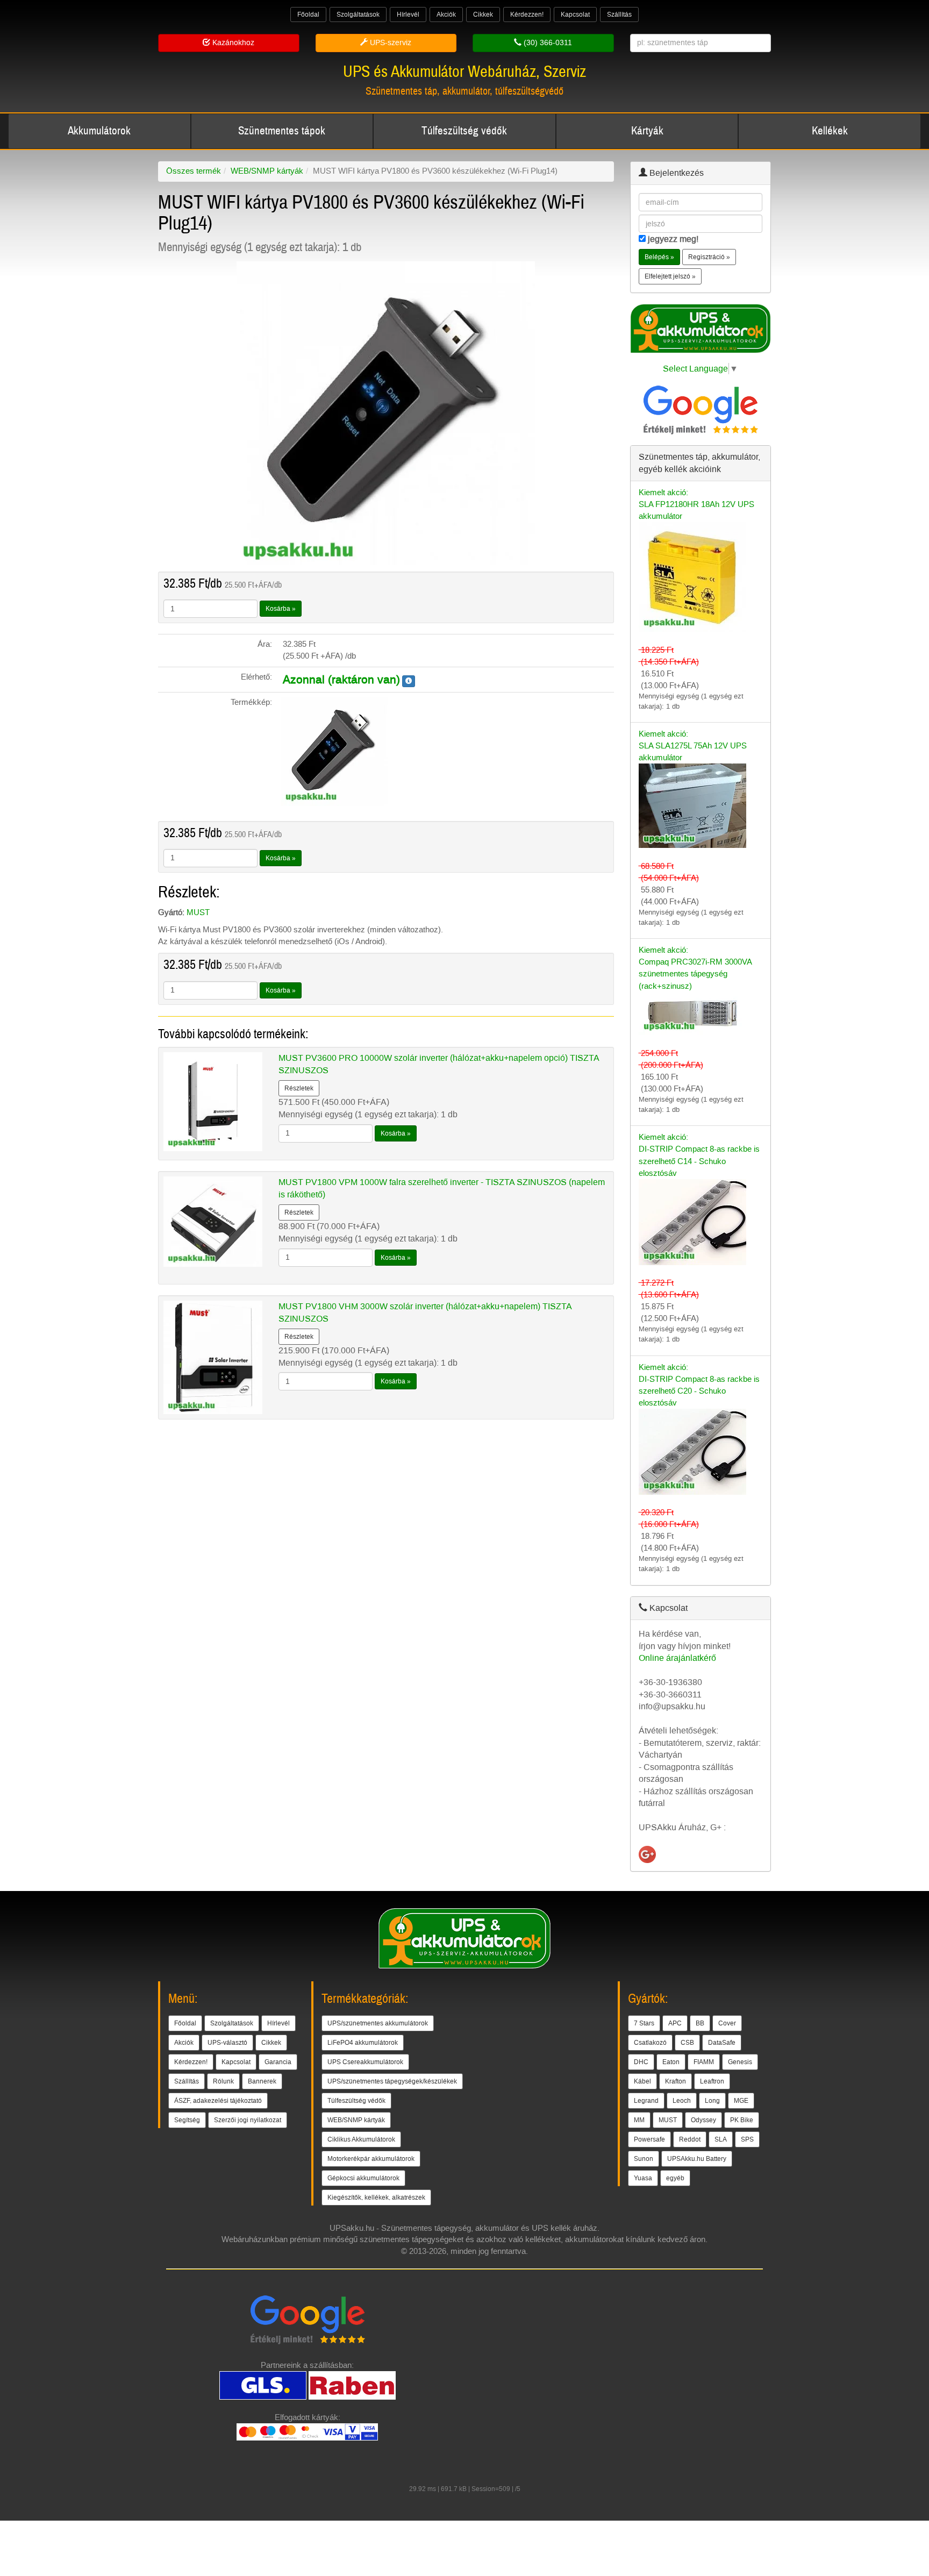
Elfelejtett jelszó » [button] (670, 276)
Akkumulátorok (99, 131)
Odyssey (703, 2120)
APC (675, 2023)
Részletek (299, 1088)
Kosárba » (281, 609)
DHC (641, 2062)
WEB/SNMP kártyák (267, 171)
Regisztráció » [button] (709, 257)
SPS (747, 2139)
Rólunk (223, 2081)
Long (712, 2101)
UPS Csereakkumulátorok (365, 2062)
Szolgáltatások (358, 15)
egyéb (675, 2178)
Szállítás (619, 15)
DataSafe (722, 2043)
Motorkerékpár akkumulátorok (371, 2159)
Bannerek (262, 2081)
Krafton (676, 2081)
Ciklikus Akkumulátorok (361, 2139)
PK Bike (742, 2120)
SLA (721, 2139)
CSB (687, 2043)
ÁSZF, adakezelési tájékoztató (218, 2101)
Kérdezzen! (527, 15)
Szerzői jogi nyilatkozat (248, 2120)
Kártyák (647, 131)
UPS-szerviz (390, 43)
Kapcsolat (575, 15)
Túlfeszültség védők (464, 131)
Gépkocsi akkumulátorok (363, 2178)
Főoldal (308, 15)
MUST (198, 912)
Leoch (682, 2101)
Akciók (446, 15)
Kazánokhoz (232, 43)
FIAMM (704, 2062)
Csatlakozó (650, 2043)
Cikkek (483, 15)
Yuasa (643, 2178)
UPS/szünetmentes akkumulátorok (378, 2023)
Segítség (187, 2120)
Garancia (278, 2062)
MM (639, 2120)
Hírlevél (408, 15)
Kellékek (830, 131)
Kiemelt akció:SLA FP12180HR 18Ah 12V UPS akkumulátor (696, 504)
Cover (727, 2023)
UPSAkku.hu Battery (697, 2159)
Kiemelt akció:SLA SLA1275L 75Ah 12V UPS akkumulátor (693, 746)
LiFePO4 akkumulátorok (363, 2043)
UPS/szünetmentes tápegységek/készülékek (392, 2081)
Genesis (740, 2062)
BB (700, 2023)
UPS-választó (227, 2043)
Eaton (671, 2062)
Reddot (690, 2139)
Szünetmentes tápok (282, 131)
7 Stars (644, 2023)
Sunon (644, 2159)
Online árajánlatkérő (677, 1658)
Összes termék (194, 171)
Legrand (646, 2101)
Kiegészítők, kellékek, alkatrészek (376, 2197)
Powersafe (649, 2139)
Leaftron (712, 2081)
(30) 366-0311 (547, 43)
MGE (741, 2101)
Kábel (642, 2081)
